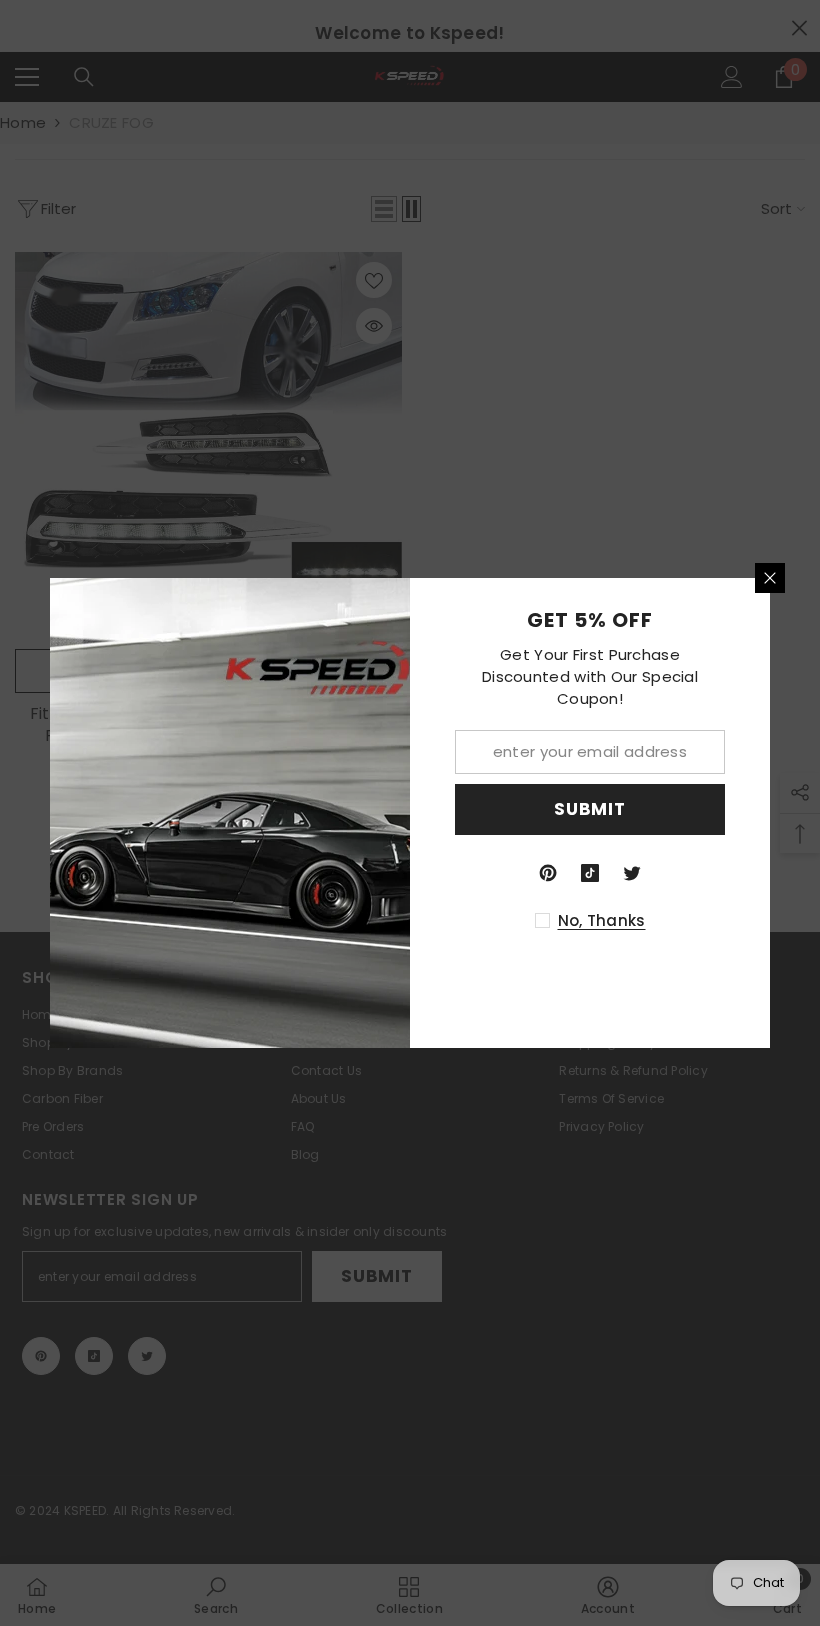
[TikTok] (590, 873)
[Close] (770, 578)
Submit (590, 809)
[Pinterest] (548, 873)
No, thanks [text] (602, 920)
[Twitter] (632, 873)
